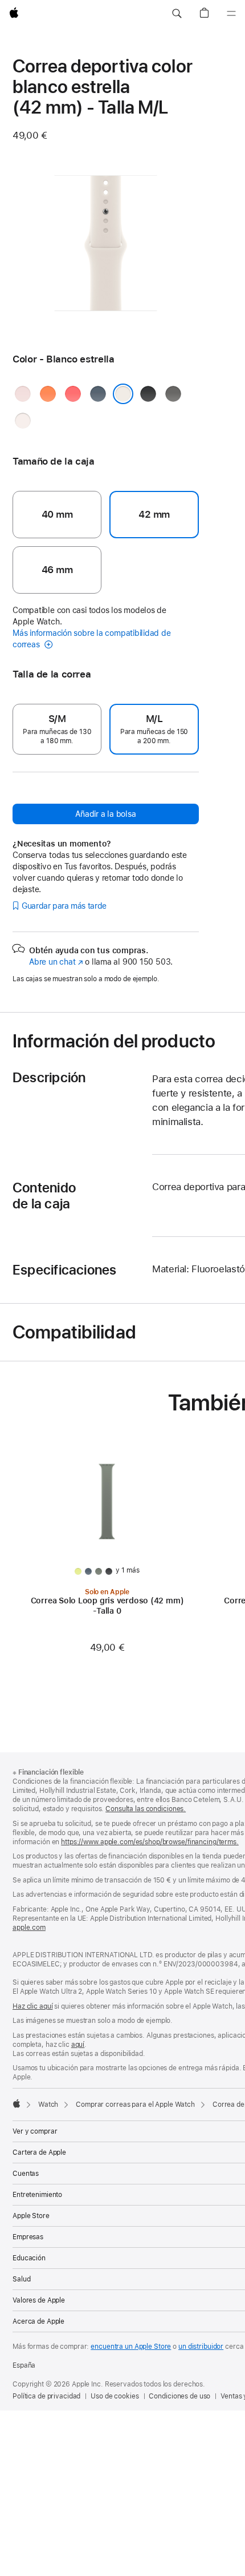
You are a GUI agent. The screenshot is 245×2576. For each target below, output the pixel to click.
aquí (78, 2045)
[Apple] (17, 2103)
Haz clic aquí (32, 2006)
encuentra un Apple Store (131, 2347)
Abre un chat (56, 962)
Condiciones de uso (179, 2396)
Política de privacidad (46, 2396)
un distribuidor (201, 2347)
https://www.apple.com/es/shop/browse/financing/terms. (150, 1842)
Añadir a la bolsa (105, 814)
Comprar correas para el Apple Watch (135, 2105)
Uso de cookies (115, 2396)
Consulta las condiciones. (146, 1809)
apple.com (29, 1928)
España (24, 2365)
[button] (177, 14)
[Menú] (231, 14)
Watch (48, 2105)
